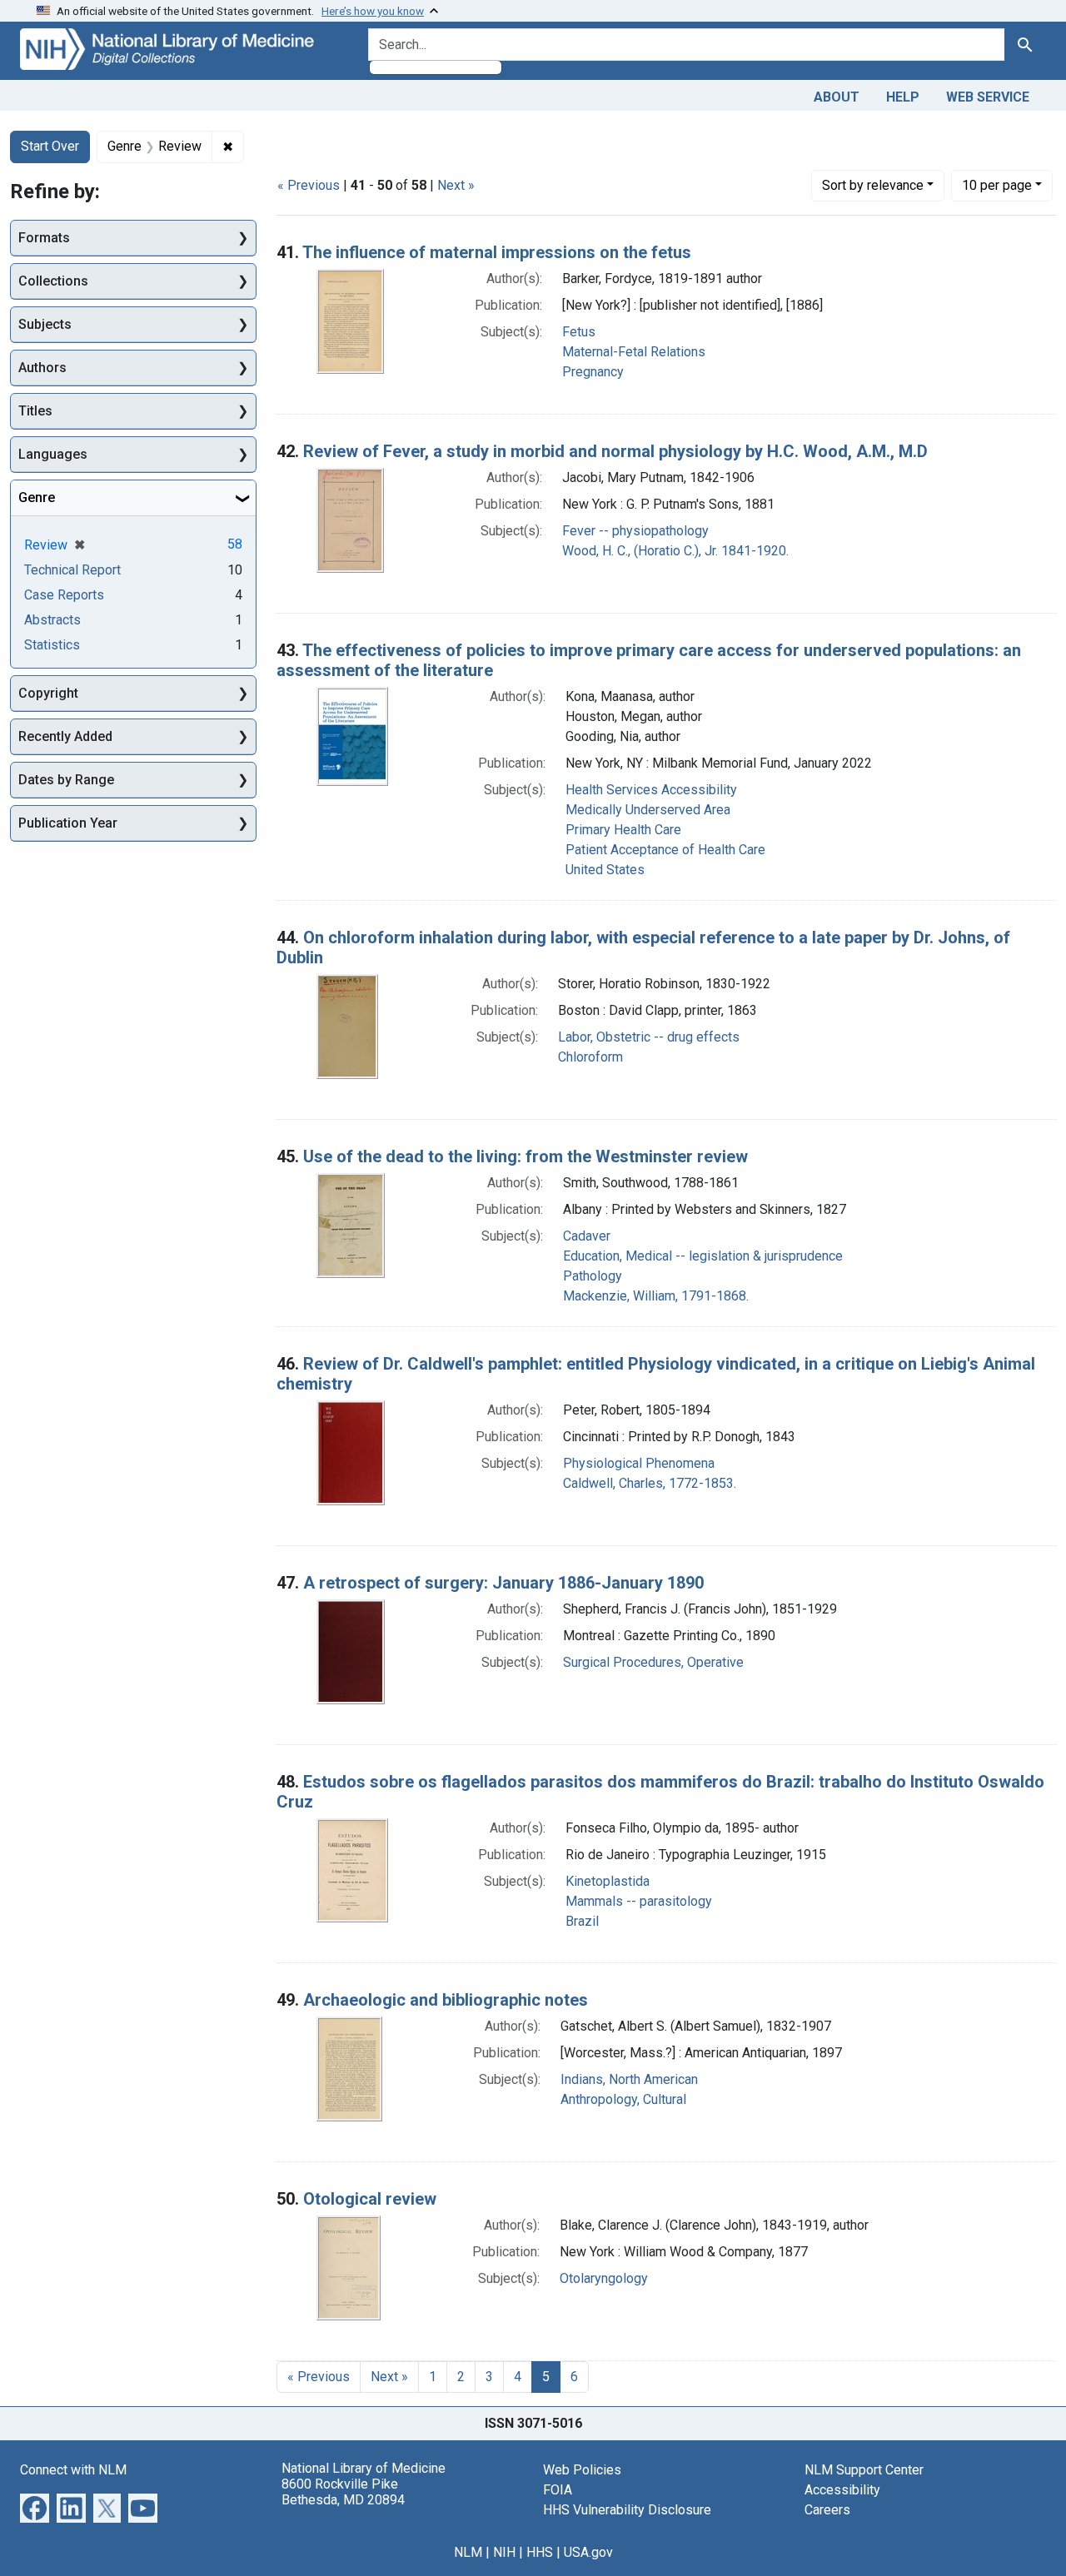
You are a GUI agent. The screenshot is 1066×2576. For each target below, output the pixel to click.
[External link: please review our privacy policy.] (35, 2506)
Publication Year (68, 823)
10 (997, 185)
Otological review (370, 2199)
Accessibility (842, 2490)
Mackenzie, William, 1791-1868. (656, 1296)
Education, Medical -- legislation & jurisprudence (703, 1256)
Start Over (50, 146)
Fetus (579, 332)
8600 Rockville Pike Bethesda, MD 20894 (343, 2492)
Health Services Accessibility (651, 790)
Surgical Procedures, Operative (653, 1662)
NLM (468, 2552)
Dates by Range (66, 780)
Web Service (988, 97)
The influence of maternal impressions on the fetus (497, 252)
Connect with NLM (73, 2470)
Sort (873, 185)
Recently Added (65, 736)
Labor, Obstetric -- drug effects (649, 1037)
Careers (827, 2510)
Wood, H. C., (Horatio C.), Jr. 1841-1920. (675, 551)
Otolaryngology (604, 2278)
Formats (44, 238)
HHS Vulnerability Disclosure (627, 2510)
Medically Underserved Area (648, 810)
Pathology (593, 1276)
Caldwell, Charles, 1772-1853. (650, 1483)
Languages (53, 454)
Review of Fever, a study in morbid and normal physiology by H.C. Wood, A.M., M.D (615, 451)
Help (903, 97)
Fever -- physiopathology (635, 531)
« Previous (309, 185)
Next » (456, 185)
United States (605, 870)
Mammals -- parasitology (639, 1901)
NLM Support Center (864, 2470)
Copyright (48, 693)
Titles (35, 411)
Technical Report (72, 570)
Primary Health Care (623, 830)
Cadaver (587, 1236)
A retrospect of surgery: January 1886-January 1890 (503, 1583)
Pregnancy (593, 372)
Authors (42, 368)
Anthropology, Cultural (623, 2099)
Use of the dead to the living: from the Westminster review (526, 1156)
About (837, 97)
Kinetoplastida (608, 1881)
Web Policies (582, 2470)
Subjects (45, 324)
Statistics (52, 645)
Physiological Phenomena (639, 1463)
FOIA (558, 2490)
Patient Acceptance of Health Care (665, 850)
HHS (540, 2552)
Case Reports (64, 595)
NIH (504, 2552)
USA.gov (588, 2552)
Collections (53, 281)
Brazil (582, 1921)
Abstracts (52, 620)
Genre (37, 497)
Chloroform (590, 1057)
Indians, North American (629, 2079)
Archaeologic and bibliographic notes (446, 2000)
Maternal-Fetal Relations (634, 352)
